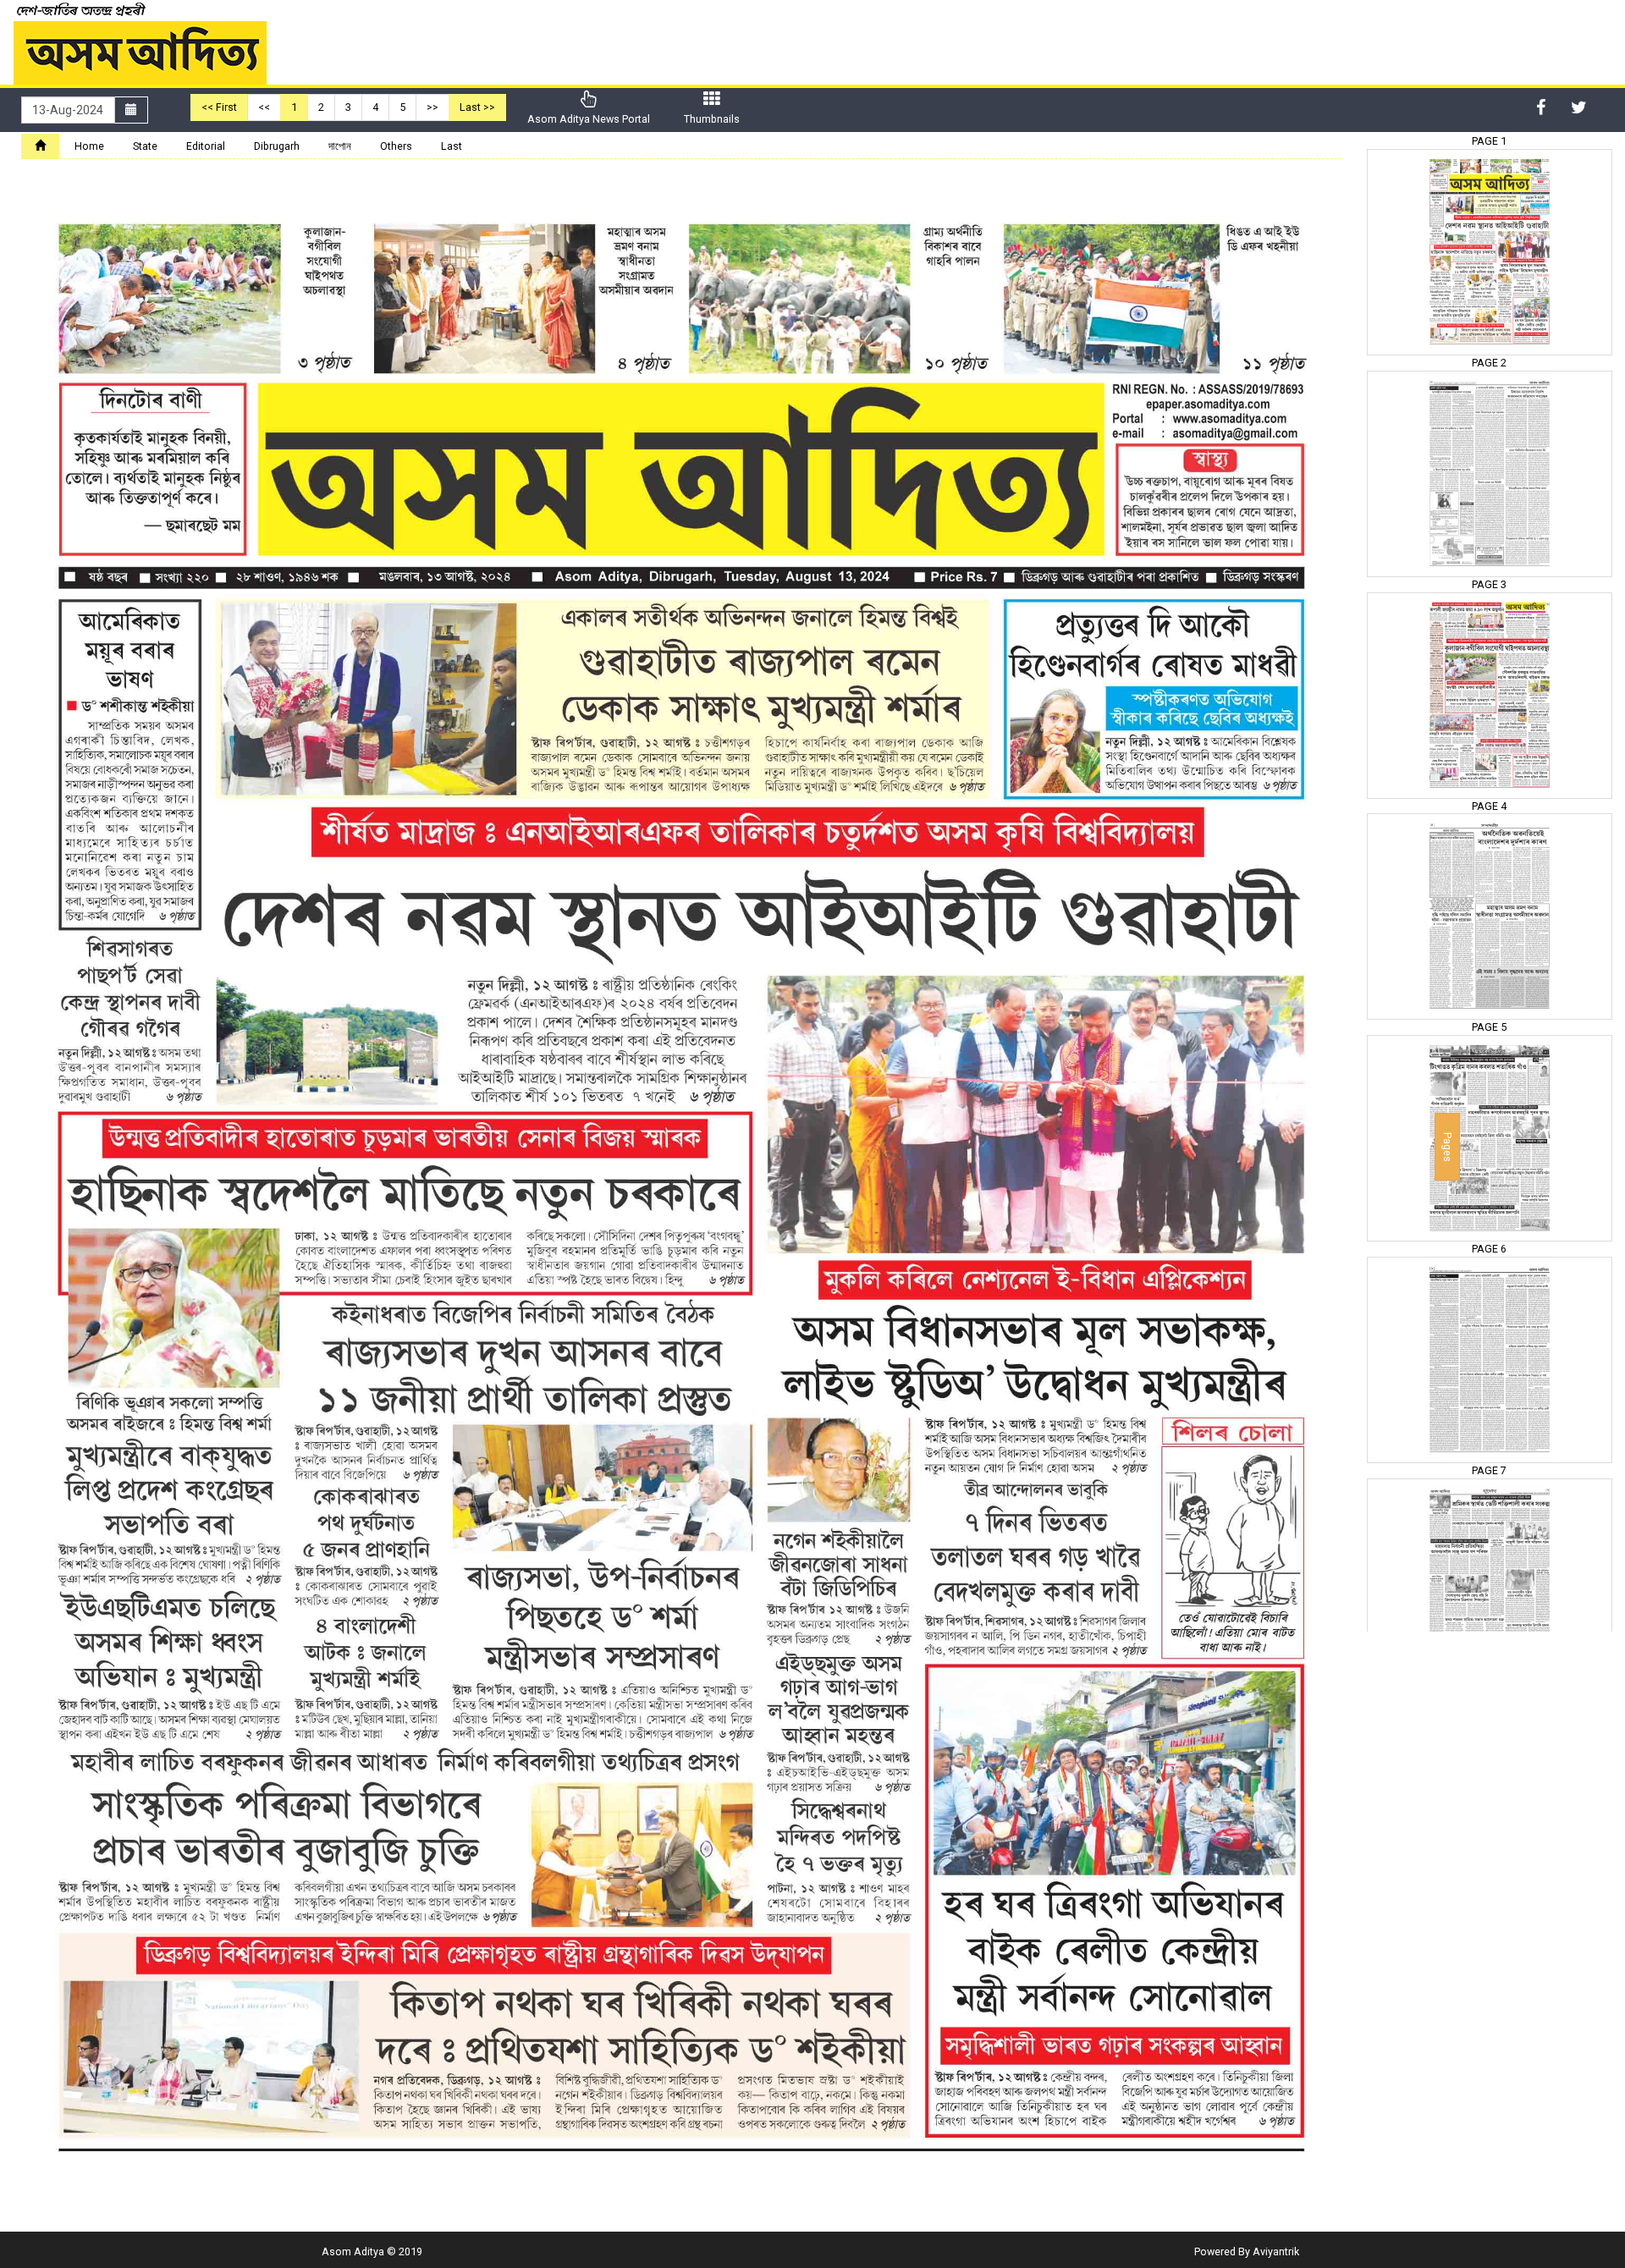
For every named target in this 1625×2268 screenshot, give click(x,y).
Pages (1448, 1147)
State (145, 146)
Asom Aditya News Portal (589, 119)
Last (452, 146)
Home (89, 146)
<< (264, 107)
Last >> (477, 107)
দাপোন (340, 146)
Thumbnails (712, 119)
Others (396, 146)
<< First (219, 107)
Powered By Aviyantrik (1247, 2251)
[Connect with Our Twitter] (1579, 107)
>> (432, 107)
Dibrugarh (277, 146)
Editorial (206, 146)
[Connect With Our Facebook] (1541, 107)
